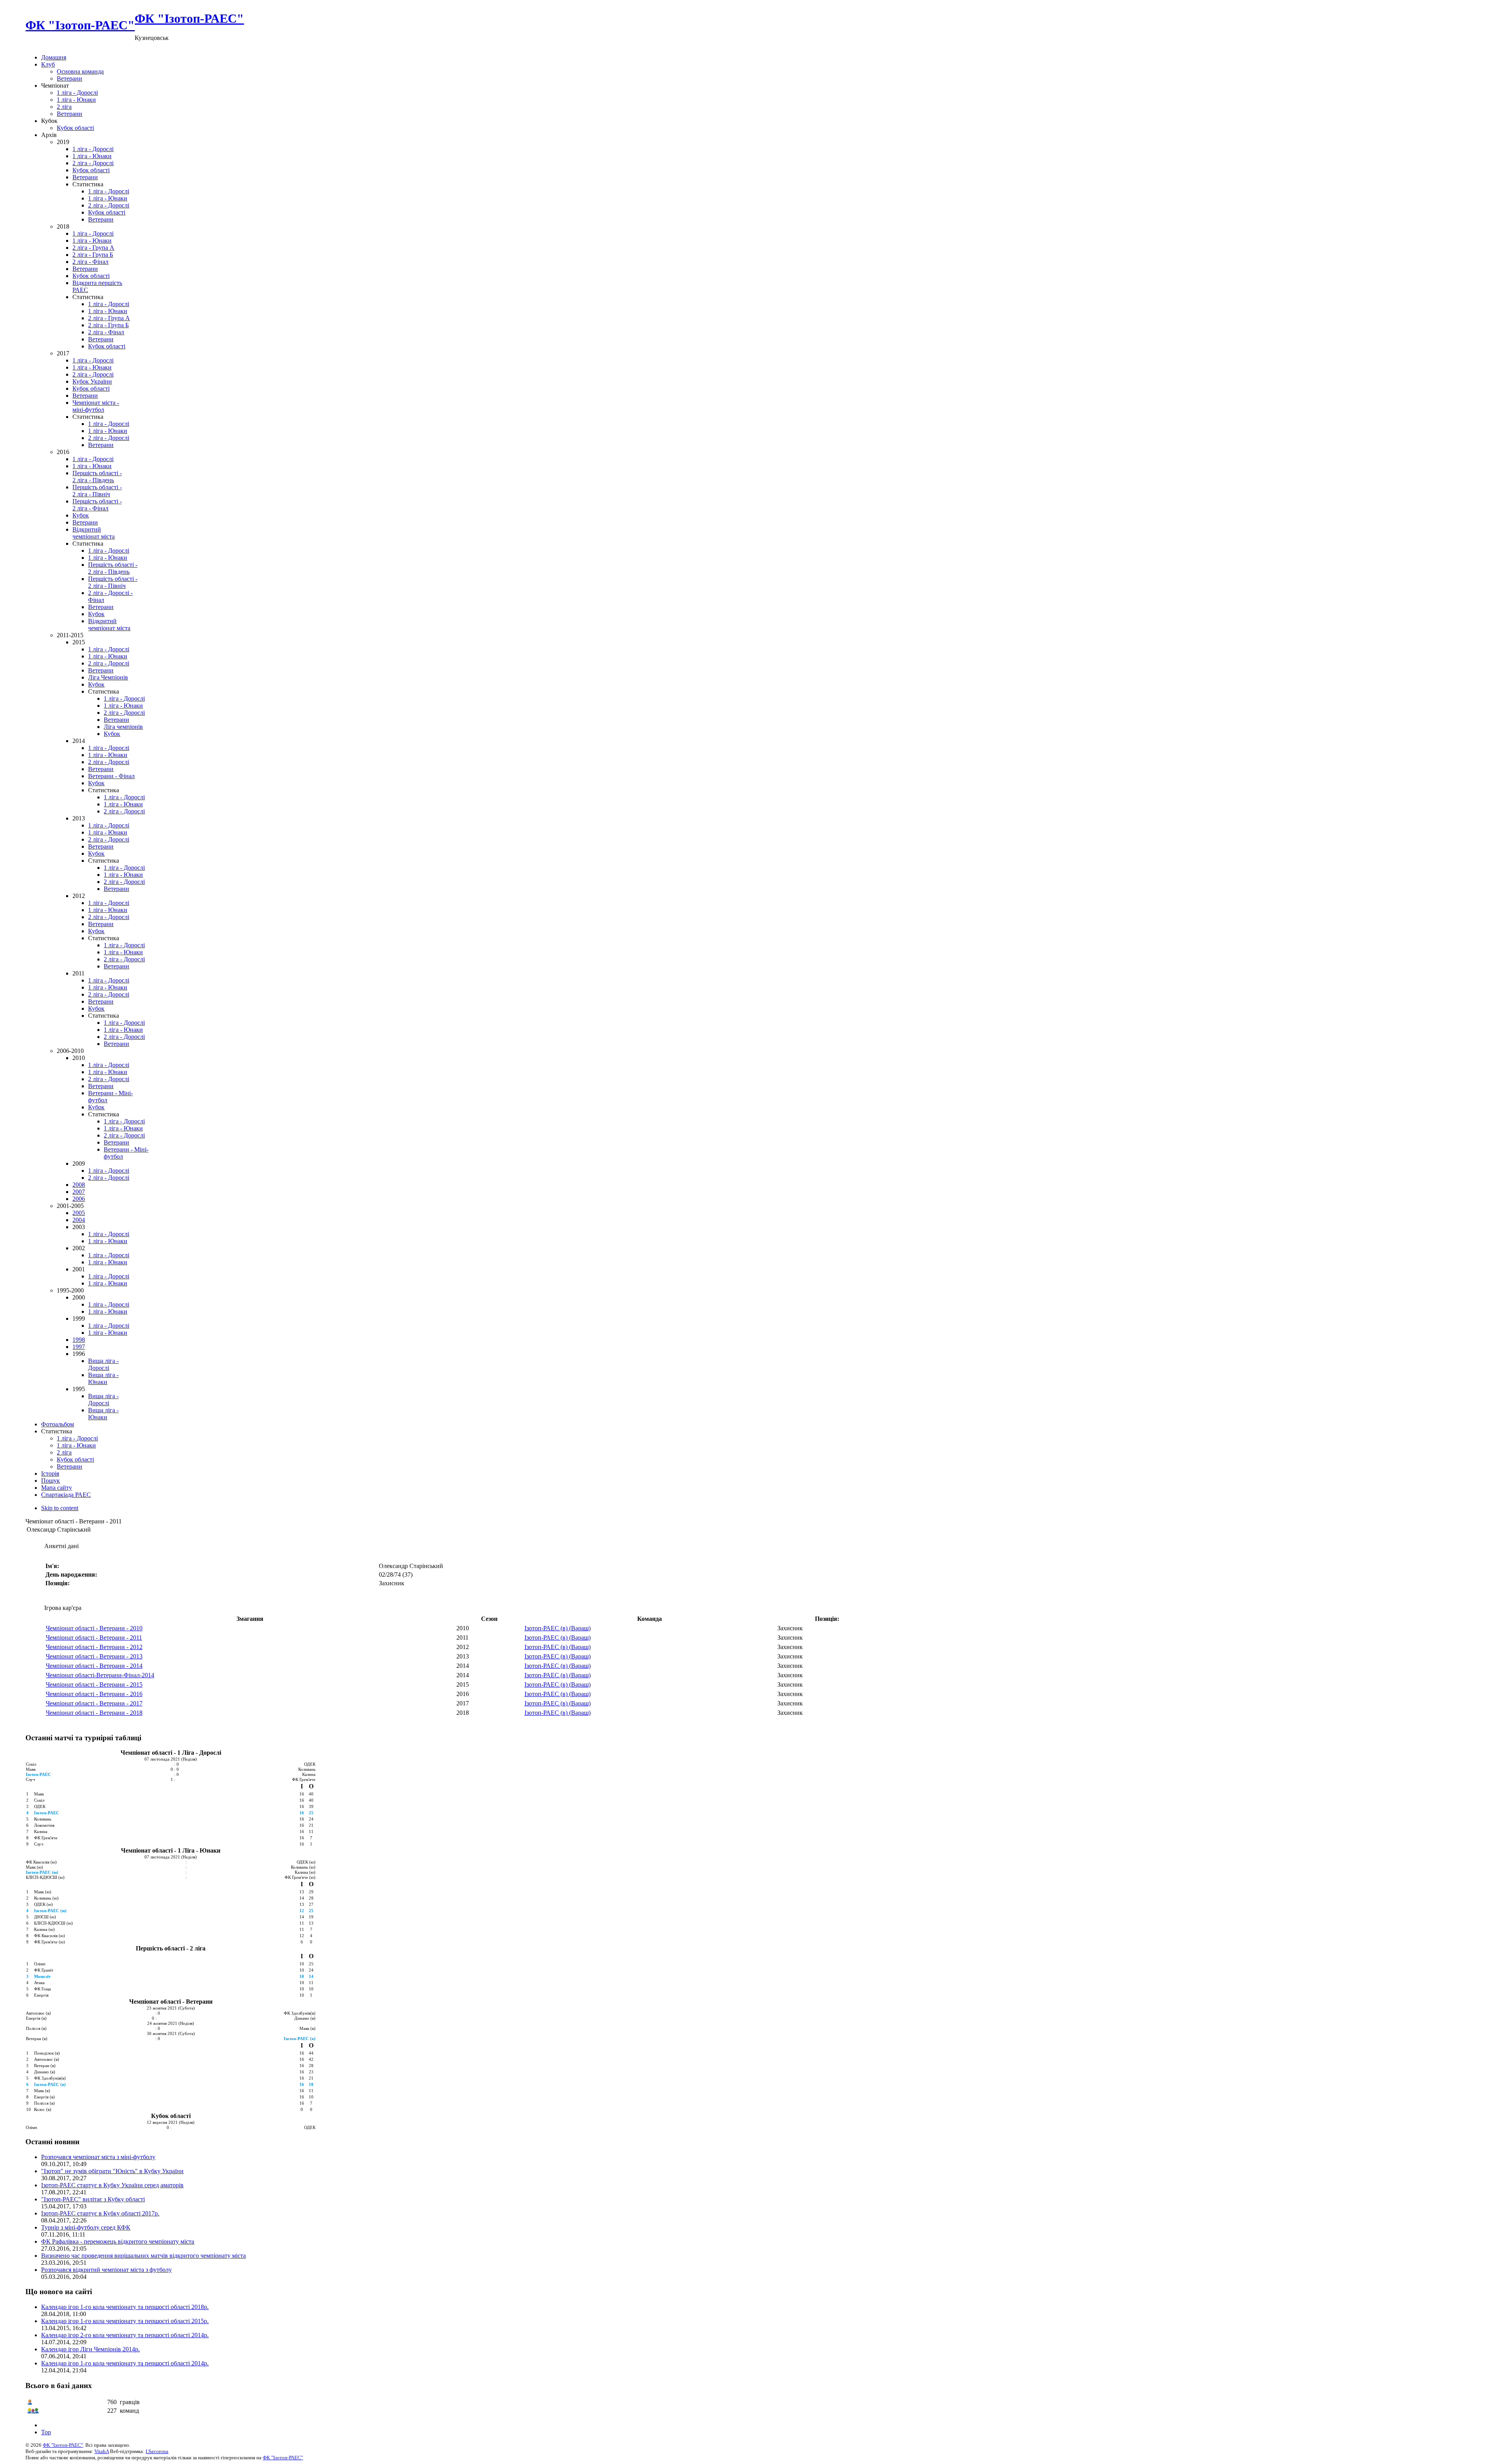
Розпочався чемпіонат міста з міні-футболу (98, 2157)
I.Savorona (157, 2451)
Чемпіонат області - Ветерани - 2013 (94, 1656)
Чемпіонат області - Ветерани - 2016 (94, 1694)
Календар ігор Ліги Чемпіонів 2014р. (90, 2349)
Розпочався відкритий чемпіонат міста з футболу (106, 2270)
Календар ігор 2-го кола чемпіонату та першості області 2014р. (125, 2335)
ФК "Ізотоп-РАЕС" (63, 2445)
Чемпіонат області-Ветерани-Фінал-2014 (100, 1675)
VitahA (102, 2451)
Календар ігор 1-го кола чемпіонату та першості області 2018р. (125, 2307)
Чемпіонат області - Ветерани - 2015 (94, 1684)
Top (46, 2432)
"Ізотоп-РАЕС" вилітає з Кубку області (93, 2199)
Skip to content (60, 1508)
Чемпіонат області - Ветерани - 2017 (94, 1703)
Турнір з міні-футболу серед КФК (86, 2227)
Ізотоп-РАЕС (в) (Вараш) (558, 1628)
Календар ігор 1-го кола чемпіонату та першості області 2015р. (125, 2321)
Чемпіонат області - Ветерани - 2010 (94, 1628)
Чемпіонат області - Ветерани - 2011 (94, 1638)
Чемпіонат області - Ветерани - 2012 (94, 1647)
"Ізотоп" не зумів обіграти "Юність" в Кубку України (112, 2171)
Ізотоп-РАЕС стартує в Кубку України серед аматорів (112, 2185)
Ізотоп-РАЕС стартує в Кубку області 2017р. (100, 2213)
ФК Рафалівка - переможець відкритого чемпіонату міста (118, 2241)
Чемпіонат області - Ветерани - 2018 (94, 1713)
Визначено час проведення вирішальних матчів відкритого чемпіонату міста (143, 2256)
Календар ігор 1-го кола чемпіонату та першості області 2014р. (125, 2363)
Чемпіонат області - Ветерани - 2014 (94, 1666)
